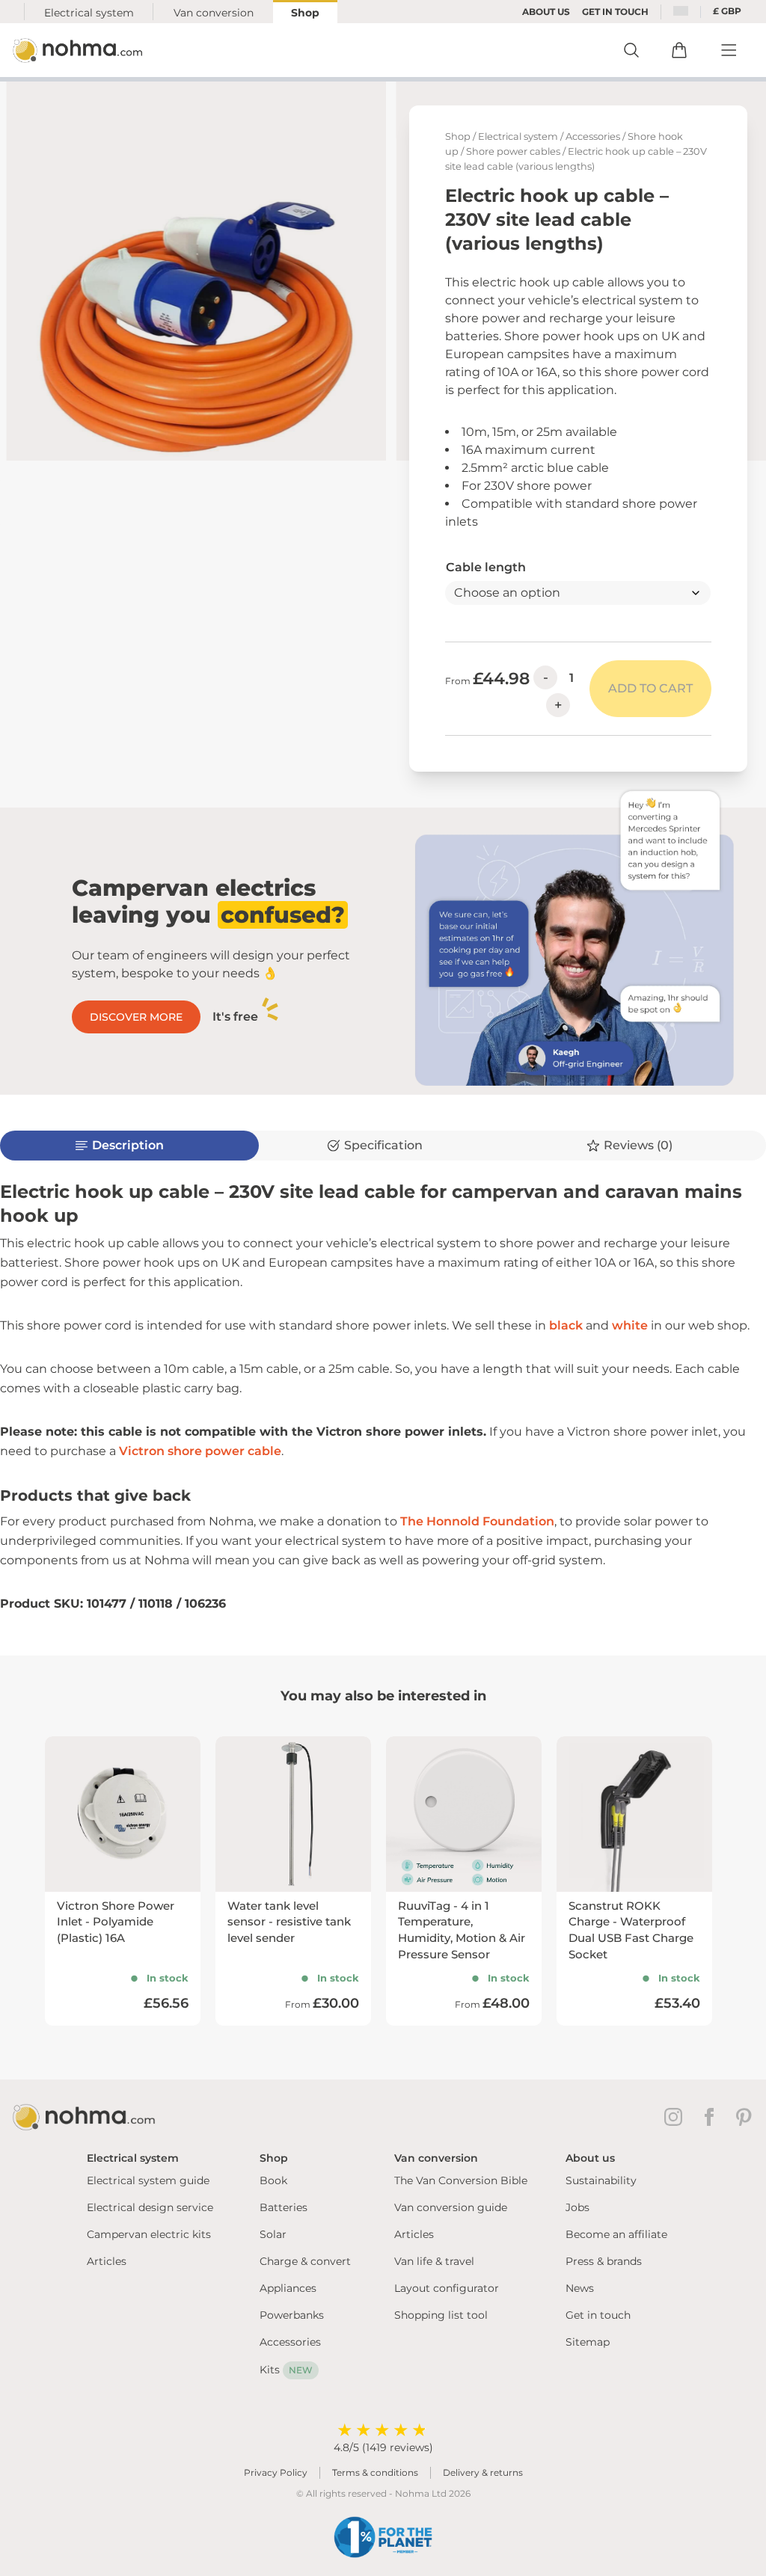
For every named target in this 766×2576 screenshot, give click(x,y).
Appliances (288, 2288)
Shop (305, 13)
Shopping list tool (441, 2315)
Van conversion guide (451, 2207)
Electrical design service (150, 2207)
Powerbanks (292, 2315)
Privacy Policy (276, 2472)
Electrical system (89, 13)
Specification (383, 1145)
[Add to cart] (679, 50)
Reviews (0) (638, 1145)
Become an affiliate (616, 2234)
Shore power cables (513, 151)
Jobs (577, 2207)
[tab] (383, 1146)
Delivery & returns (483, 2472)
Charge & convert (305, 2261)
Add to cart (650, 688)
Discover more (136, 1017)
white (630, 1325)
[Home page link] (79, 50)
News (580, 2288)
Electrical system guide (148, 2180)
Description (128, 1145)
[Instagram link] (676, 2117)
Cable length (486, 567)
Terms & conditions (375, 2472)
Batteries (284, 2207)
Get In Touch (615, 12)
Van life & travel (434, 2261)
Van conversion (214, 13)
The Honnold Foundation (477, 1521)
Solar (273, 2234)
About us (546, 12)
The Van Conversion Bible (461, 2180)
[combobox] (681, 12)
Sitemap (588, 2342)
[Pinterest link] (745, 2117)
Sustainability (601, 2180)
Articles (107, 2261)
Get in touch (598, 2315)
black (566, 1325)
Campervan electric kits (149, 2234)
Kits (286, 2370)
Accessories (593, 136)
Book (273, 2180)
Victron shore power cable (200, 1451)
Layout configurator (447, 2288)
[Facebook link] (712, 2117)
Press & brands (604, 2261)
